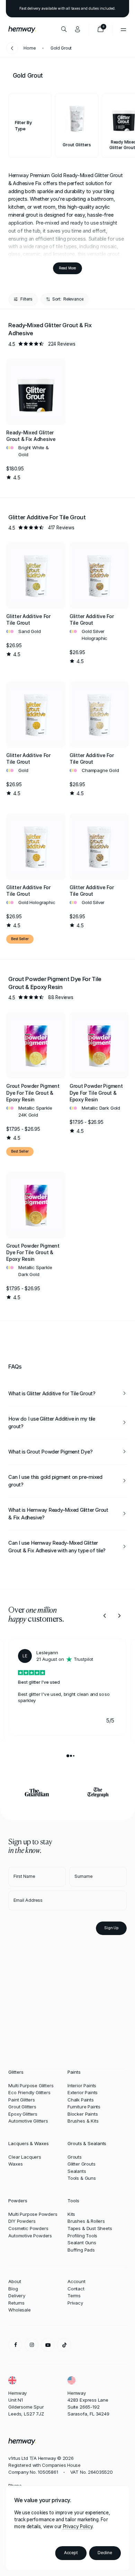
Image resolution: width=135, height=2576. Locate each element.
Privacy (75, 2303)
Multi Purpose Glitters (31, 2085)
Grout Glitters (22, 2107)
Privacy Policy (78, 2526)
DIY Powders (22, 2221)
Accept (71, 2553)
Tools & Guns (82, 2178)
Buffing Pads (81, 2250)
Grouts (75, 2157)
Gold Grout (61, 48)
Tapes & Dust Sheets (90, 2228)
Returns (16, 2303)
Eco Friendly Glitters (29, 2092)
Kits (71, 2214)
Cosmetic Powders (28, 2228)
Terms (74, 2296)
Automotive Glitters (28, 2121)
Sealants (77, 2171)
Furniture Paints (84, 2107)
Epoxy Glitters (23, 2114)
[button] (77, 126)
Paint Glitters (21, 2100)
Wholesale (19, 2310)
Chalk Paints (81, 2100)
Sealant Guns (82, 2243)
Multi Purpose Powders (33, 2214)
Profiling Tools (82, 2236)
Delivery (17, 2296)
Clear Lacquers (25, 2157)
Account (76, 2281)
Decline (105, 2553)
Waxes (15, 2164)
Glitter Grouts (81, 2164)
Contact (76, 2289)
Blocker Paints (83, 2114)
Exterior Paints (83, 2092)
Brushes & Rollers (86, 2221)
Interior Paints (82, 2085)
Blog (13, 2289)
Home (30, 48)
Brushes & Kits (83, 2121)
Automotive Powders (30, 2236)
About (15, 2281)
